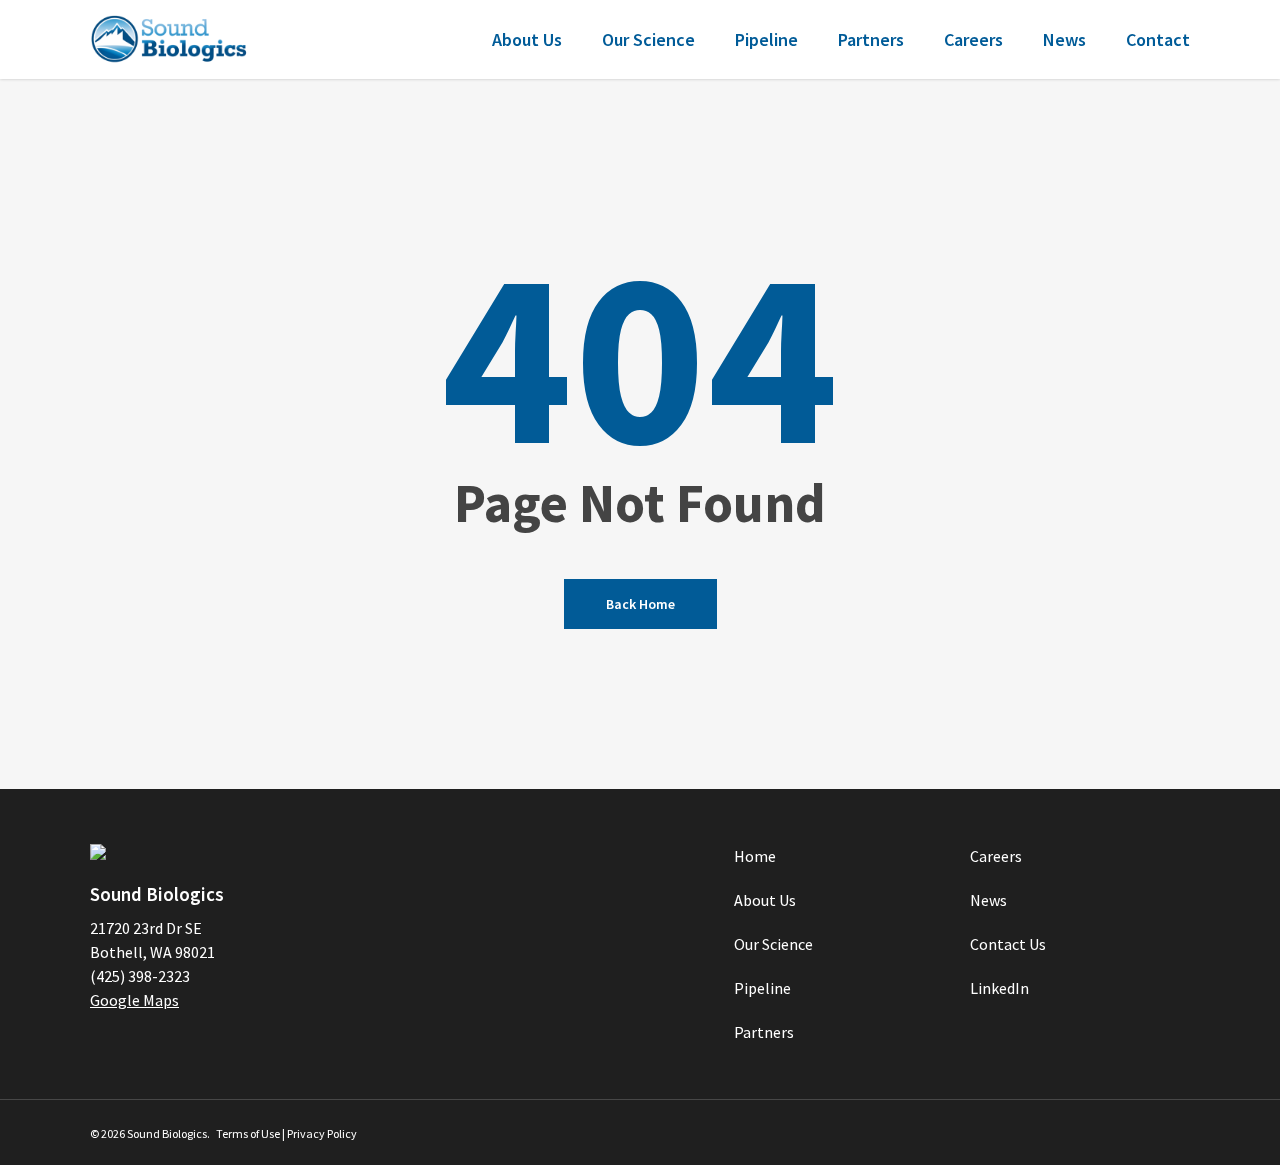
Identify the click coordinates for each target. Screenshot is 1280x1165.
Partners (764, 1032)
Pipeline (762, 988)
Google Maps (134, 1000)
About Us (765, 900)
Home (755, 856)
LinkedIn (999, 988)
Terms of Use (248, 1133)
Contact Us (1008, 944)
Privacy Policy (322, 1133)
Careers (996, 856)
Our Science (773, 944)
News (988, 900)
